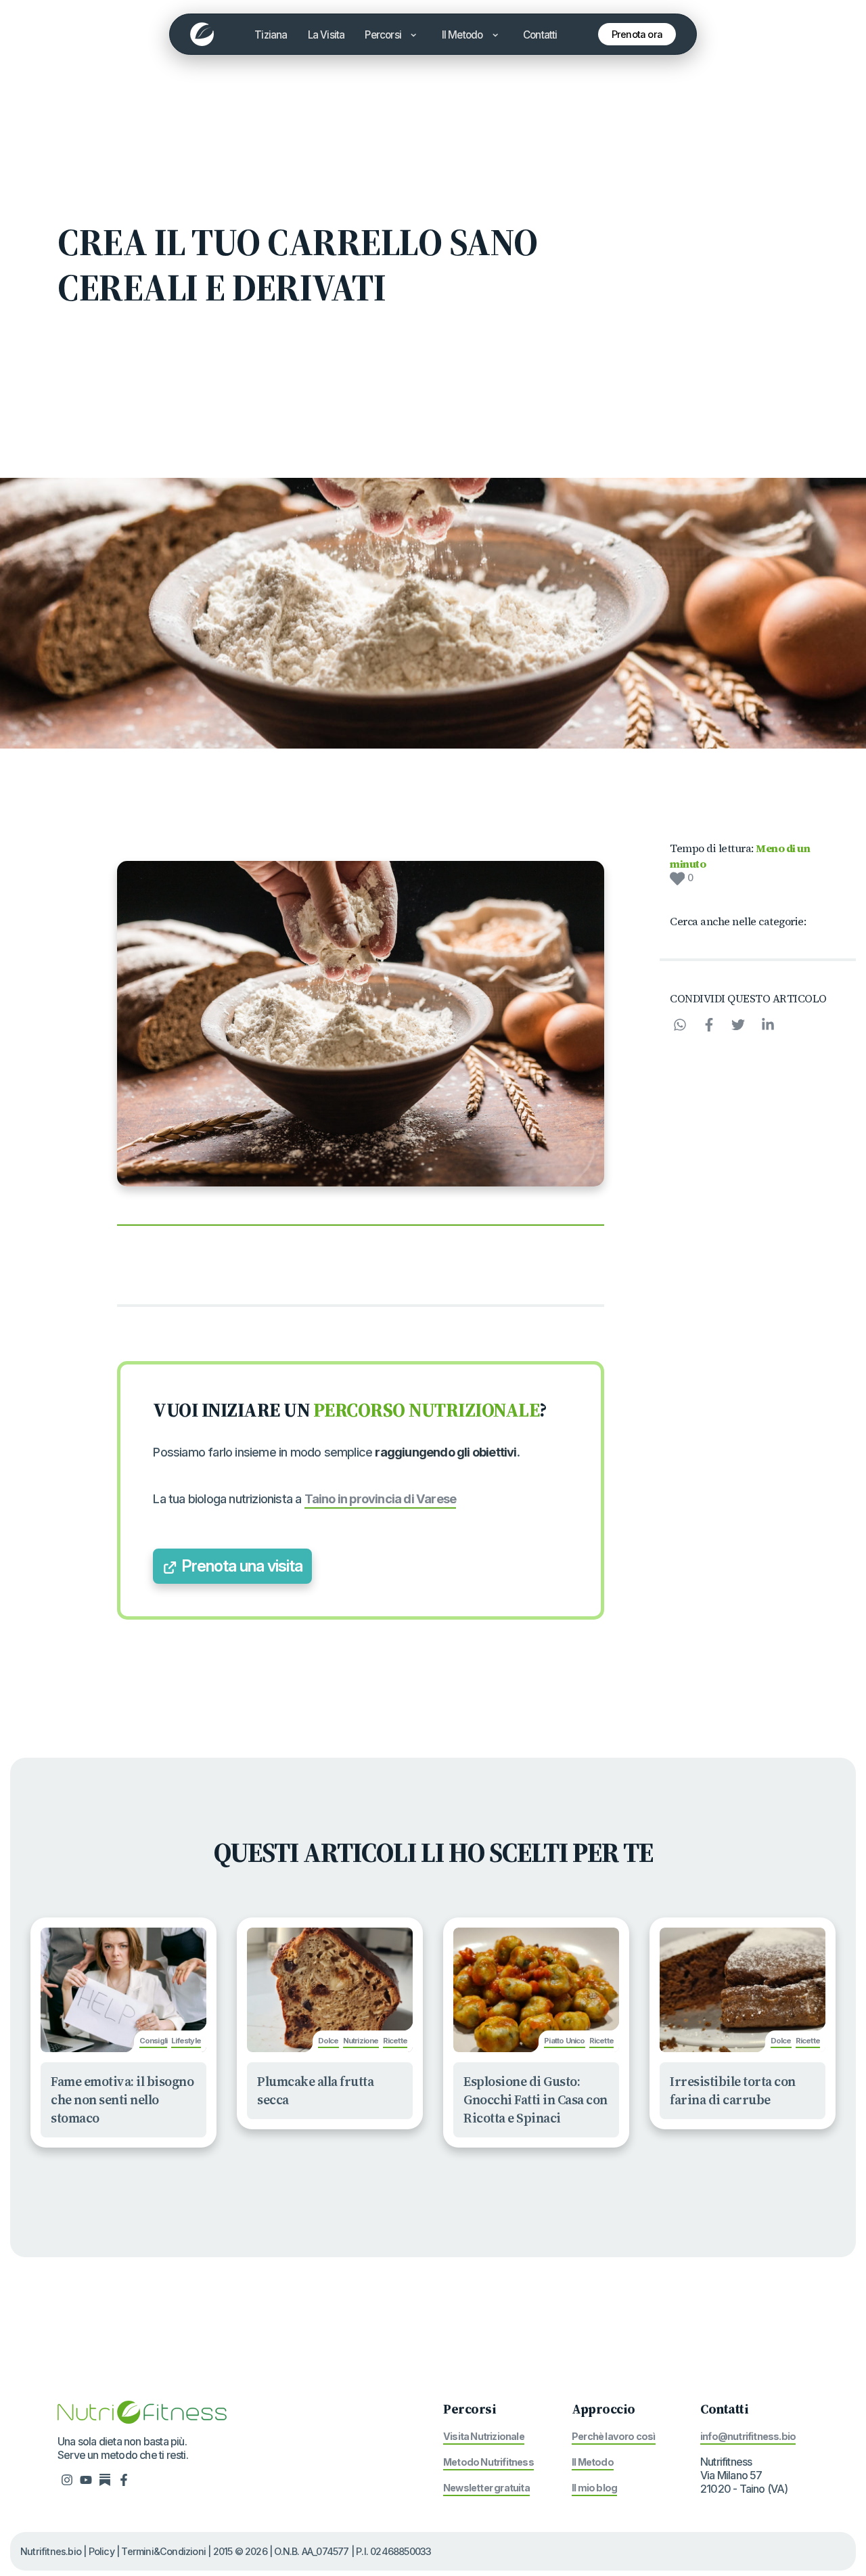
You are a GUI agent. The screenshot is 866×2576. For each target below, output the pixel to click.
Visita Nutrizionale (484, 2436)
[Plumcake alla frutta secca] (330, 1990)
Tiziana (271, 35)
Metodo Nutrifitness (488, 2462)
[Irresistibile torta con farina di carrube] (743, 1990)
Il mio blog (594, 2488)
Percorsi (384, 35)
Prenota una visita (240, 1566)
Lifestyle (186, 2041)
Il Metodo (463, 35)
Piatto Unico (564, 2041)
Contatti (540, 35)
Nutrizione (361, 2041)
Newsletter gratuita (486, 2488)
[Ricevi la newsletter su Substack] (105, 2479)
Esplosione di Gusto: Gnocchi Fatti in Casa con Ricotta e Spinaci (535, 2100)
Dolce (328, 2041)
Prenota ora (637, 34)
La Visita (326, 35)
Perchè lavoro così (614, 2436)
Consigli (154, 2041)
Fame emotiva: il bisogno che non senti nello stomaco (122, 2100)
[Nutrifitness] (202, 34)
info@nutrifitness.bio (748, 2436)
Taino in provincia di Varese (381, 1498)
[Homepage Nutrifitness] (142, 2411)
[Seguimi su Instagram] (67, 2479)
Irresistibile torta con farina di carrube (733, 2090)
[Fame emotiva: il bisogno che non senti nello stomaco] (123, 1990)
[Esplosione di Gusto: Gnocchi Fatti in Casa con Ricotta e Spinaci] (536, 1990)
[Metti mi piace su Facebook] (124, 2479)
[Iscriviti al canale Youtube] (86, 2479)
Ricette (395, 2041)
